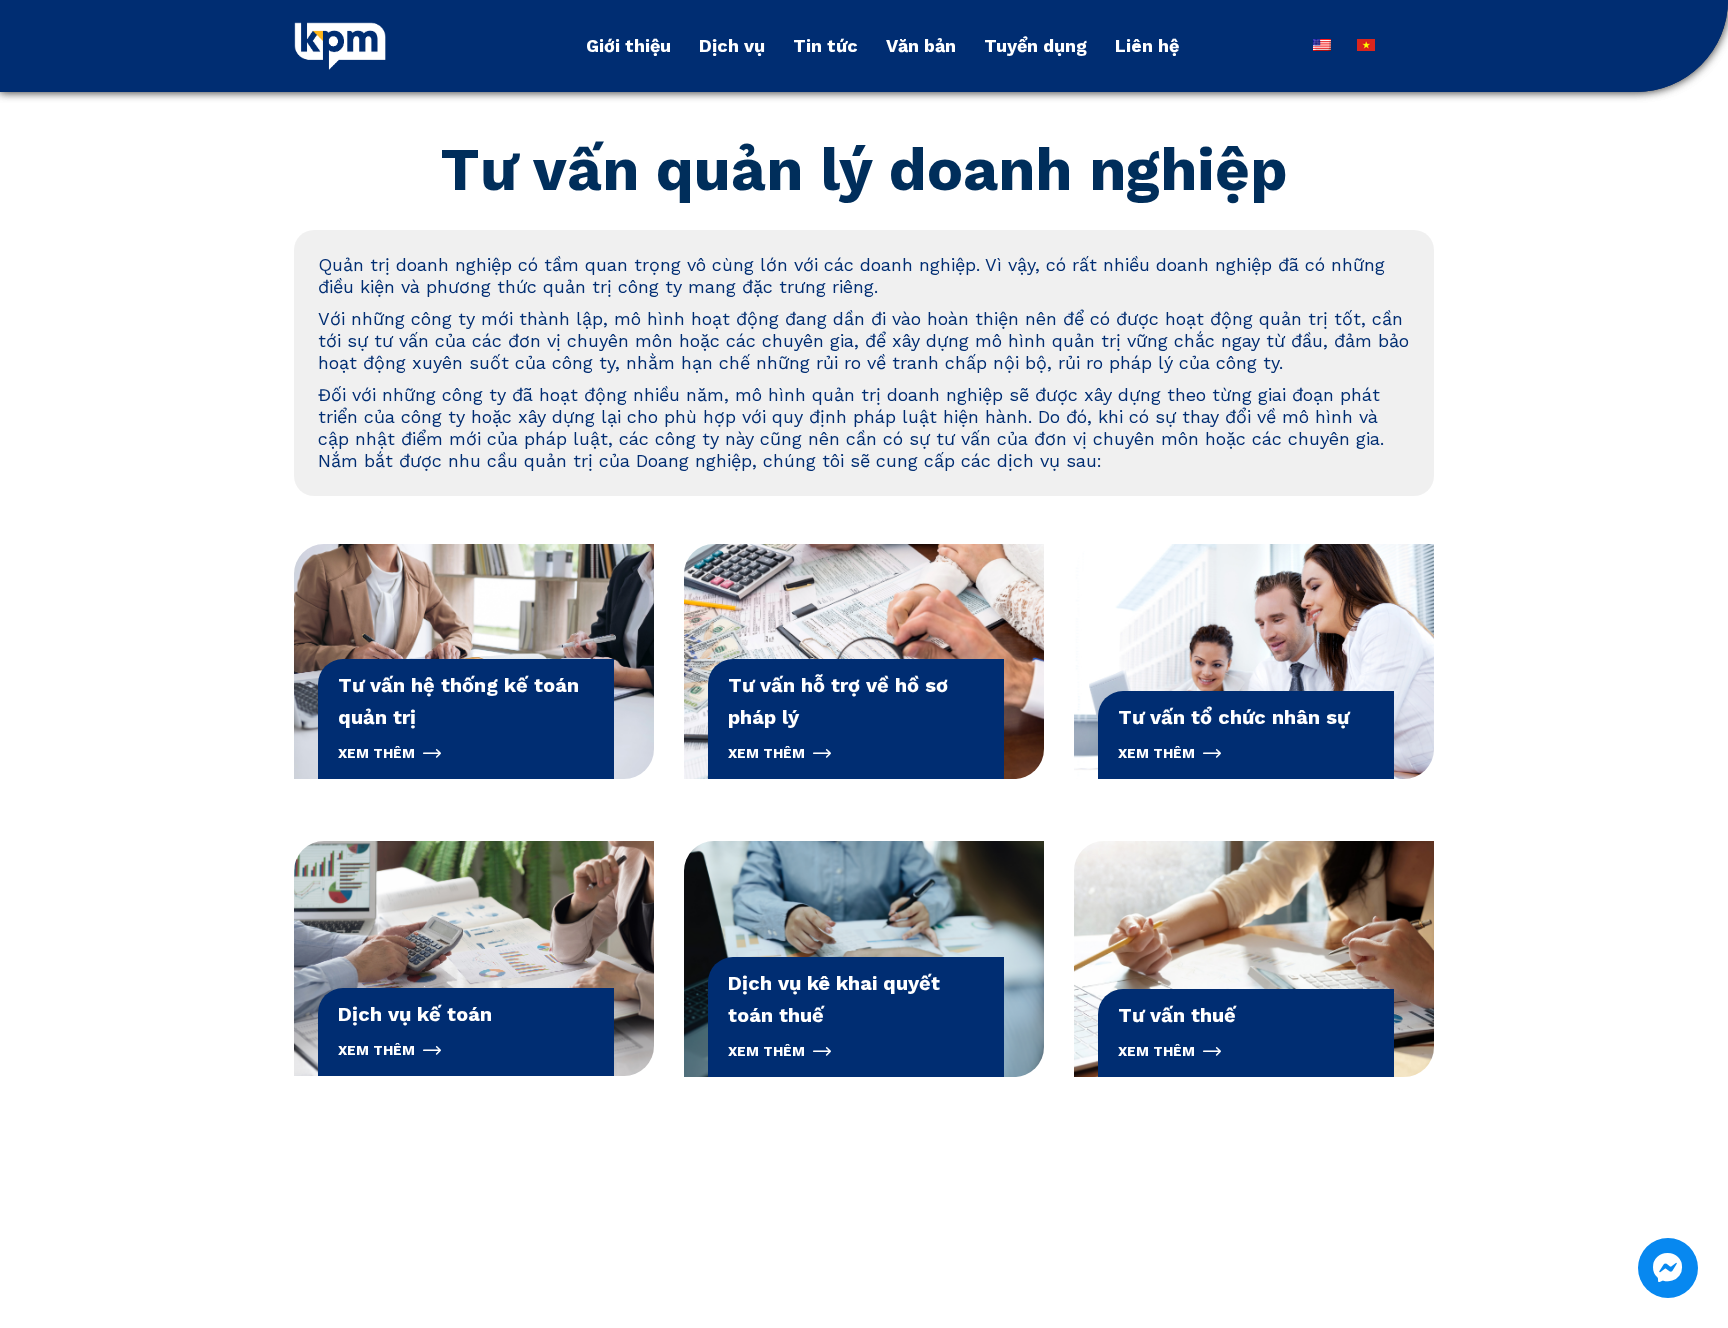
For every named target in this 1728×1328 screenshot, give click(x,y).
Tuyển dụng (1035, 45)
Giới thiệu (628, 45)
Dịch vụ (732, 45)
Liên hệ (1147, 45)
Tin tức (825, 45)
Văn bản (921, 45)
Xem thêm (376, 753)
